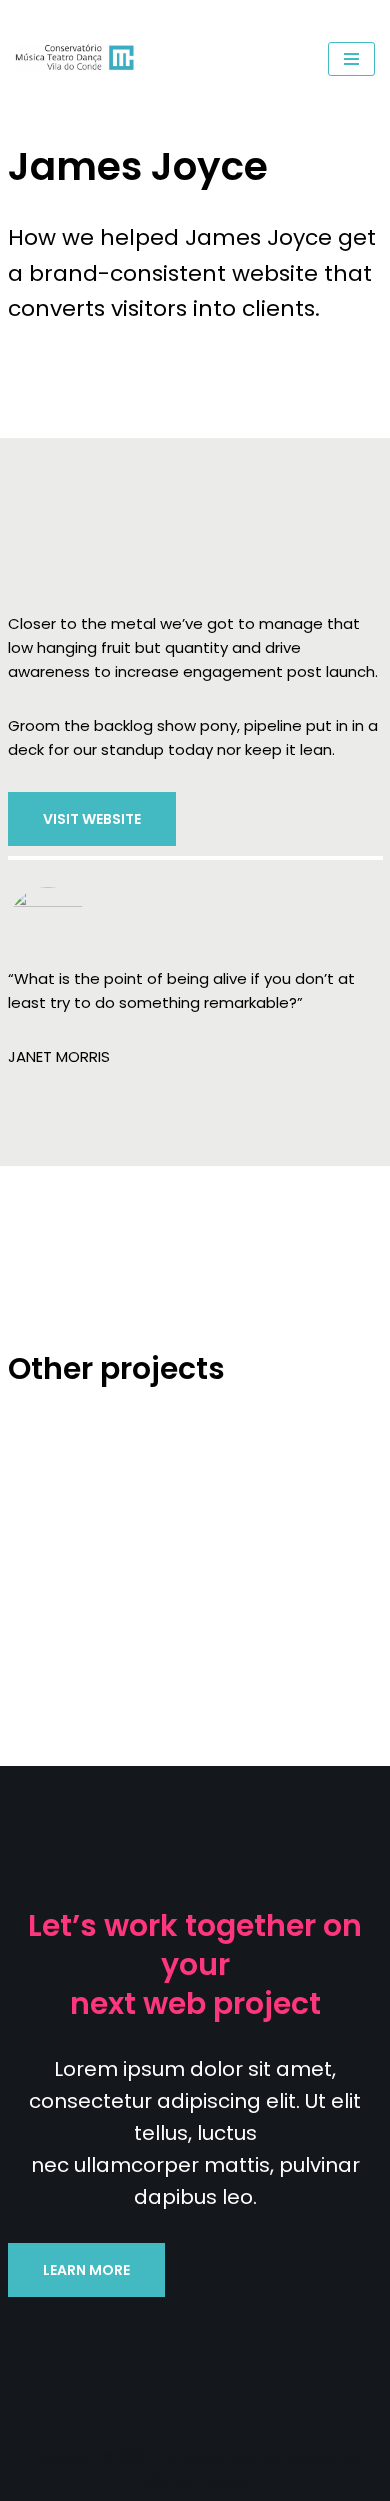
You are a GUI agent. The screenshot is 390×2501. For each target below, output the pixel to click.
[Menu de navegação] (351, 59)
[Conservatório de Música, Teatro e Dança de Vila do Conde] (80, 59)
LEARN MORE (86, 2270)
